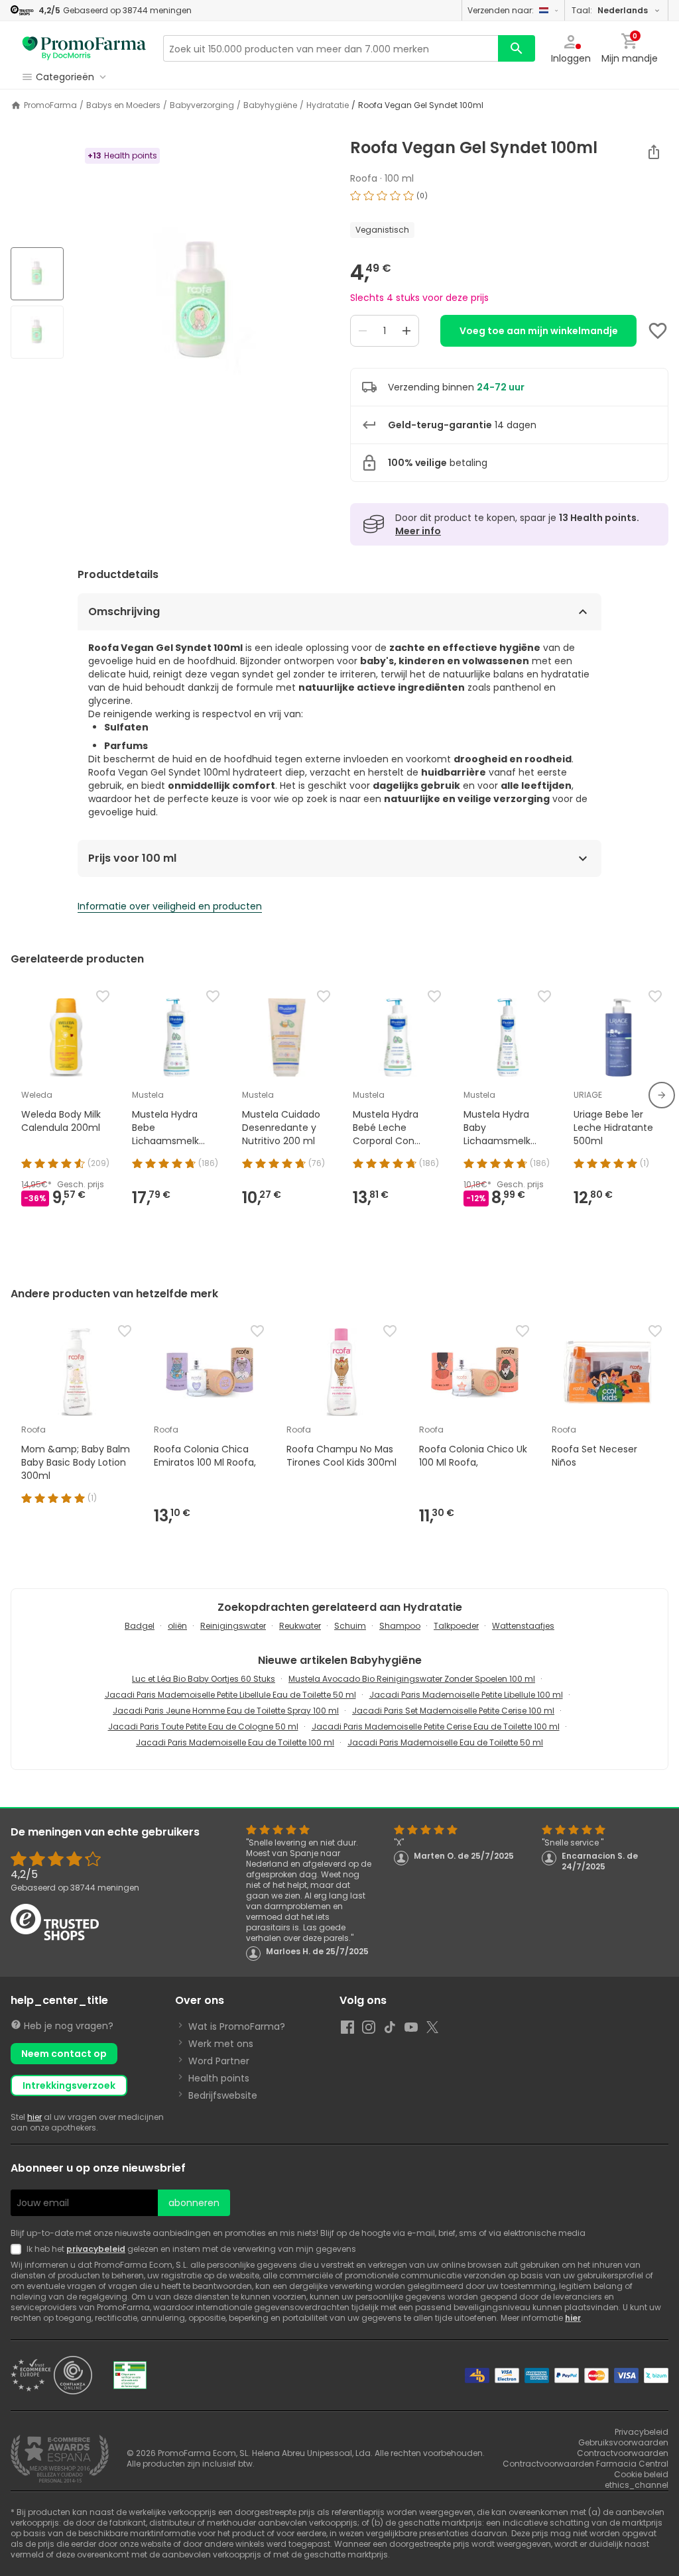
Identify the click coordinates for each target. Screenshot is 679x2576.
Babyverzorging (202, 105)
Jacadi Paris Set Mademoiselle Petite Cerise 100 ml (453, 1711)
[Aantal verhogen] (406, 331)
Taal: (610, 10)
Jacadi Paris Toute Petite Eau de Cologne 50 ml (203, 1727)
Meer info (418, 531)
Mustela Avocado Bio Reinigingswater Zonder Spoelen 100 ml (412, 1679)
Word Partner (219, 2061)
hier (34, 2117)
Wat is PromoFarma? (237, 2026)
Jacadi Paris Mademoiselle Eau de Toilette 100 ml (235, 1742)
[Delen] (654, 152)
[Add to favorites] (658, 331)
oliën (177, 1626)
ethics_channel (637, 2485)
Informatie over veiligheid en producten (170, 906)
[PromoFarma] (84, 48)
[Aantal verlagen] (363, 331)
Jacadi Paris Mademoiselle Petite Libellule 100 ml (466, 1695)
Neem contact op (64, 2054)
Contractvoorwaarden (623, 2453)
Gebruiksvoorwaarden (623, 2442)
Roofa (364, 178)
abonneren (194, 2203)
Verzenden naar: (501, 10)
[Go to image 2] (37, 332)
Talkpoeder (456, 1626)
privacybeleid (96, 2249)
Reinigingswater (233, 1626)
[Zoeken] (517, 48)
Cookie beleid (641, 2474)
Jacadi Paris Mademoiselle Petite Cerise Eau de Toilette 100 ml (436, 1727)
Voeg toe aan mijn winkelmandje (539, 331)
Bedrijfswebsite (223, 2095)
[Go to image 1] (37, 274)
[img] (202, 304)
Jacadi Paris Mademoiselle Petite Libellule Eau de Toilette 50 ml (230, 1695)
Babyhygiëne (270, 105)
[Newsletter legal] (19, 2249)
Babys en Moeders (123, 105)
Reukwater (300, 1626)
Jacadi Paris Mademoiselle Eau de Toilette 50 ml (445, 1742)
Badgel (140, 1626)
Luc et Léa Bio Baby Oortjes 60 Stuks (204, 1679)
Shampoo (400, 1626)
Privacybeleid (642, 2432)
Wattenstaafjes (523, 1626)
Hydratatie (328, 105)
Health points (219, 2078)
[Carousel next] (662, 1095)
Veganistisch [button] (382, 230)
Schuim (350, 1626)
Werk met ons (221, 2044)
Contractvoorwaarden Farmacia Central (586, 2464)
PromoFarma (50, 105)
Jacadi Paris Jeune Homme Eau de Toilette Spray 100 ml (226, 1711)
